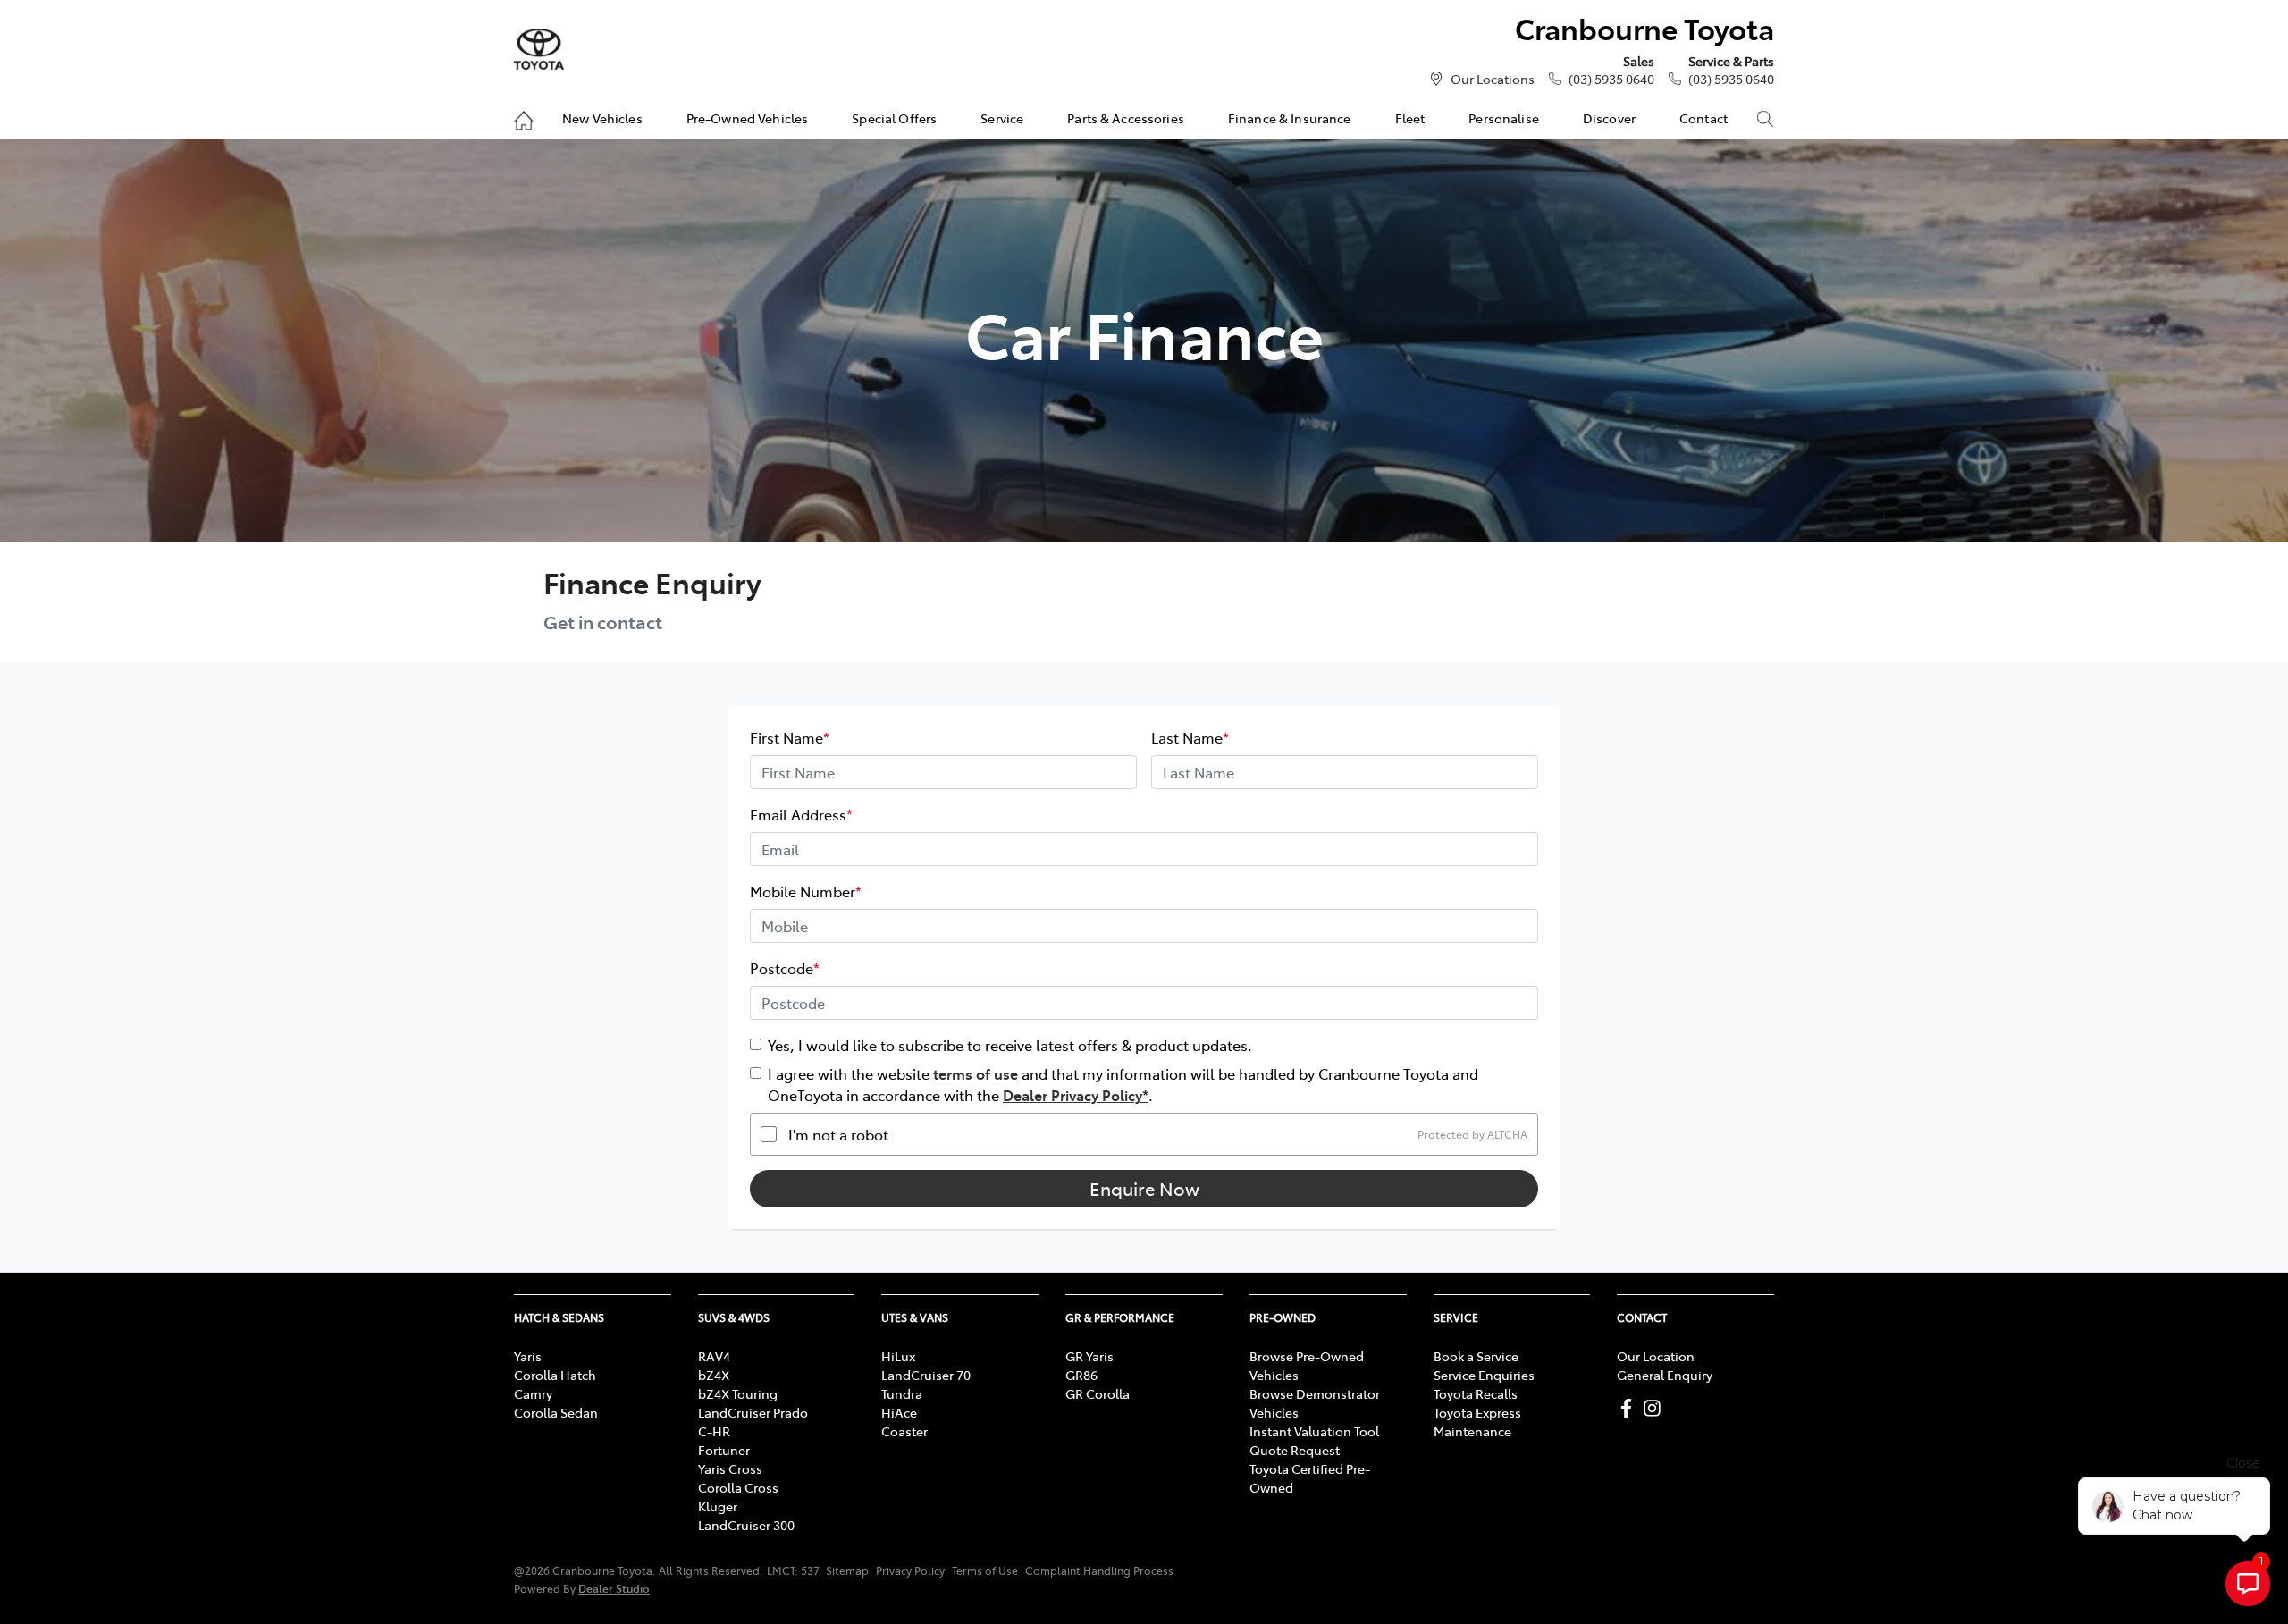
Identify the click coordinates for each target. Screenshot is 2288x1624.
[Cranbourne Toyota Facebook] (1630, 1408)
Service (1002, 118)
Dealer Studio (614, 1588)
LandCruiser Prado (753, 1412)
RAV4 (714, 1356)
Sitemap (847, 1570)
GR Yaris (1089, 1356)
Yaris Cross (730, 1468)
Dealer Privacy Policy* (1076, 1095)
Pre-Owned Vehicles (748, 118)
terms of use (976, 1073)
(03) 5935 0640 (1611, 79)
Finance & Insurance (1290, 118)
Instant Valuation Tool (1314, 1431)
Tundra (902, 1393)
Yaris (528, 1356)
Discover (1609, 118)
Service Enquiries (1484, 1375)
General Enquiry (1665, 1375)
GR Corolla (1098, 1393)
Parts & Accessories (1126, 118)
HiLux (898, 1356)
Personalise (1504, 118)
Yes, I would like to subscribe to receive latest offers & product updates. (1010, 1045)
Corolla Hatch (555, 1375)
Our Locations (1493, 79)
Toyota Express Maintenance (1477, 1422)
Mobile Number (806, 891)
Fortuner (724, 1450)
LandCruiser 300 (746, 1525)
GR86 (1081, 1375)
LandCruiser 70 (926, 1375)
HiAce (899, 1412)
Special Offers (894, 118)
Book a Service (1476, 1356)
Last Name (1190, 737)
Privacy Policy (910, 1570)
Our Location (1656, 1356)
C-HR (714, 1431)
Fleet (1410, 118)
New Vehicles (602, 118)
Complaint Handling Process (1099, 1570)
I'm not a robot (838, 1134)
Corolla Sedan (556, 1412)
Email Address (801, 814)
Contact (1703, 118)
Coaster (904, 1431)
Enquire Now (1144, 1188)
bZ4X (714, 1375)
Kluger (718, 1506)
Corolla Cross (738, 1487)
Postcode (785, 968)
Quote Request (1295, 1450)
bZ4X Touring (738, 1393)
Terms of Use (985, 1570)
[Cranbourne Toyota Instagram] (1656, 1408)
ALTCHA (1507, 1134)
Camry (533, 1393)
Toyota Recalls (1476, 1393)
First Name (790, 737)
